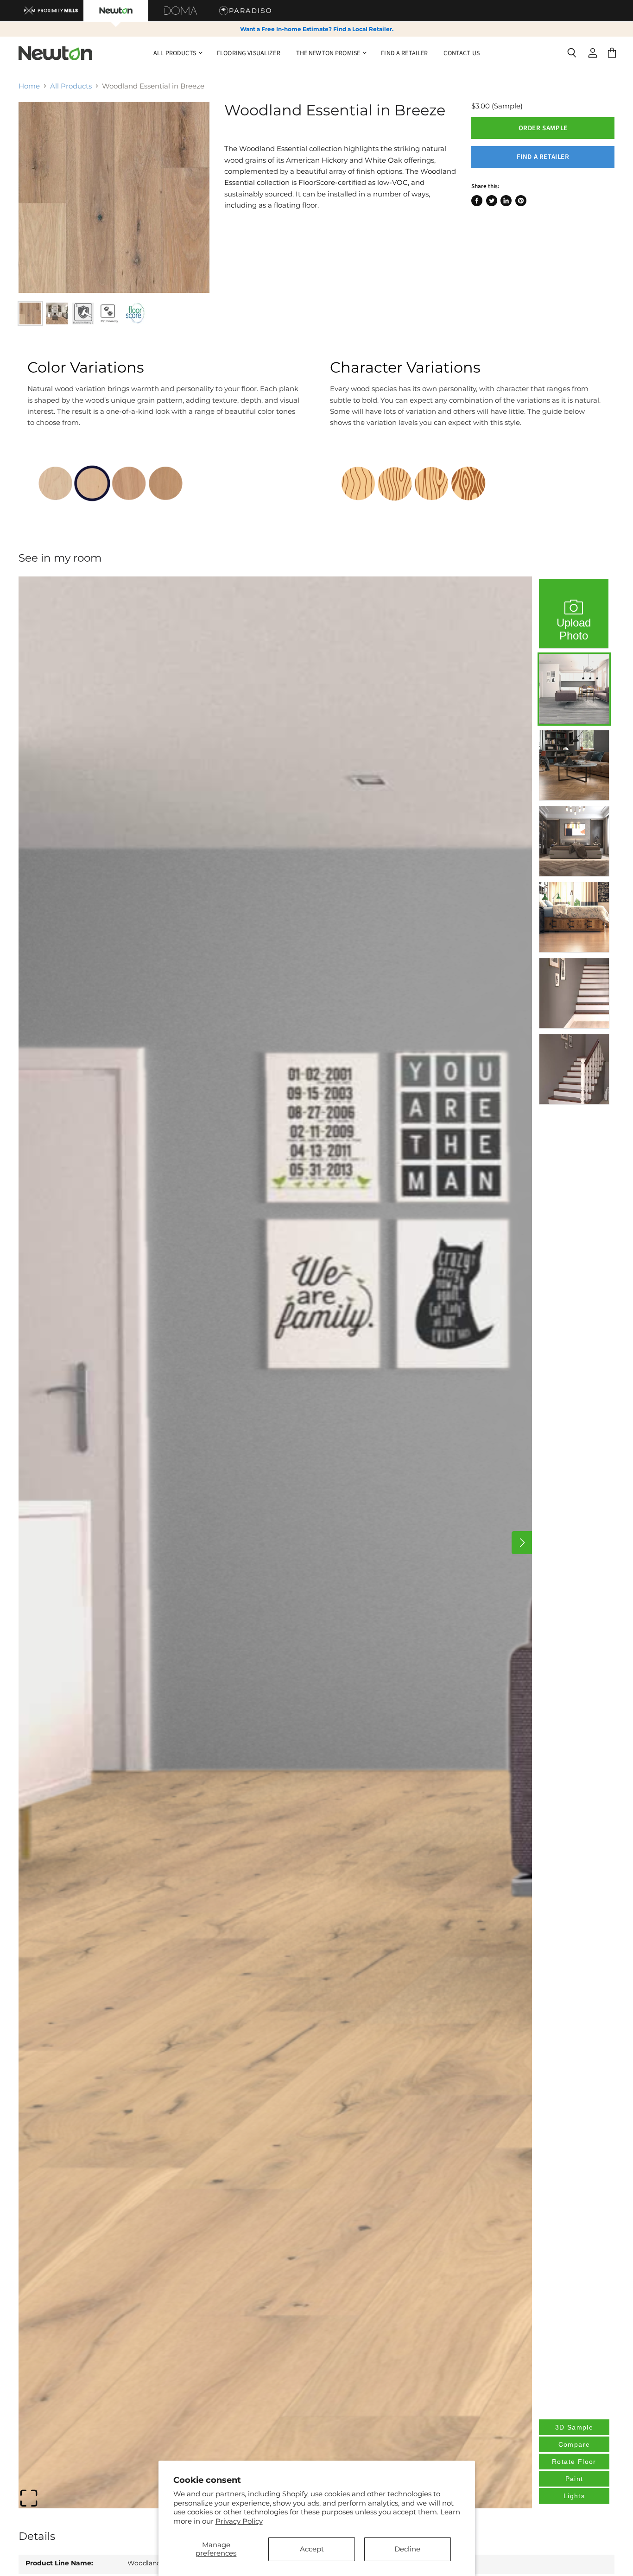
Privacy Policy (239, 2521)
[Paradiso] (246, 11)
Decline (407, 2549)
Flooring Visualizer (249, 53)
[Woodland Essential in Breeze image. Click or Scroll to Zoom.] (114, 197)
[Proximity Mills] (51, 11)
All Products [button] (175, 53)
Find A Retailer (404, 53)
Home (29, 86)
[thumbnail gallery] (30, 313)
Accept (312, 2549)
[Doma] (181, 11)
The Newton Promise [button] (329, 53)
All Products (71, 86)
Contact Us (461, 53)
